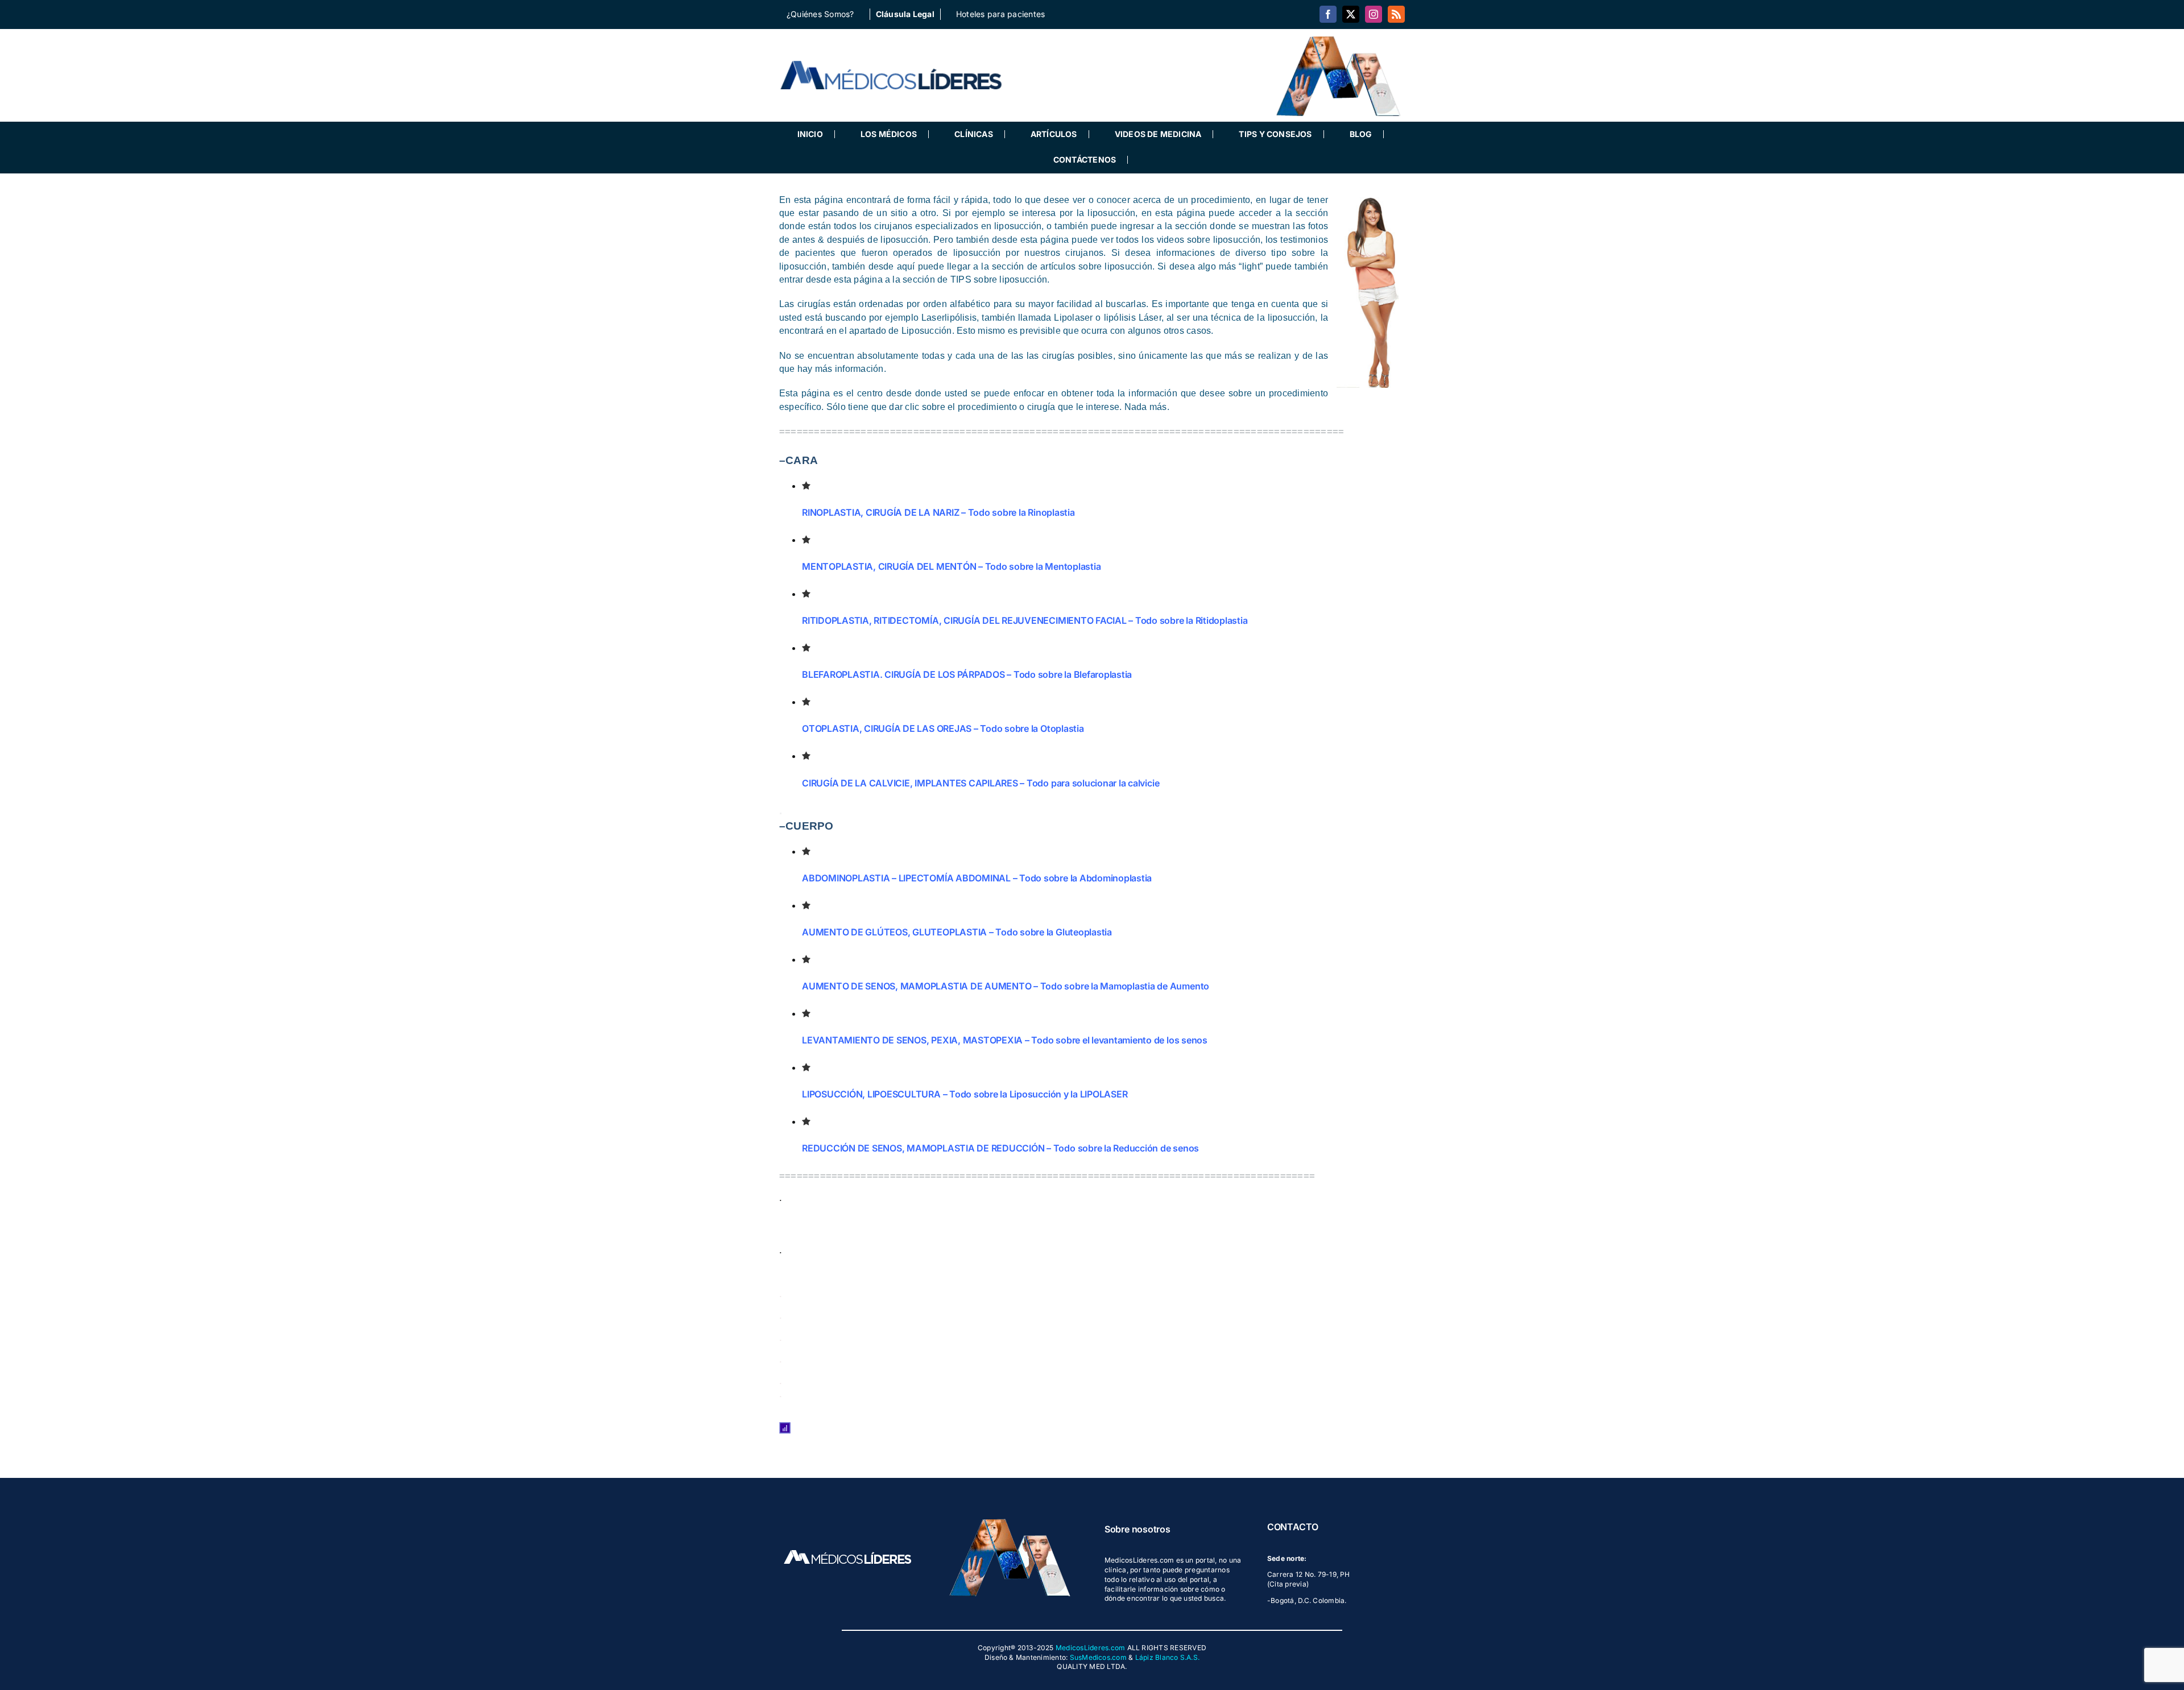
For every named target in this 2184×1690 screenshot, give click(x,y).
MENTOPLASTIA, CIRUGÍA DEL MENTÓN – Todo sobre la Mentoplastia (951, 566)
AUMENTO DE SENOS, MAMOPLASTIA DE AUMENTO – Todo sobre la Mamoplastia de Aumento (1006, 986)
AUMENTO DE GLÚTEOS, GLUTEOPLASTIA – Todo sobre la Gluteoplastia (957, 932)
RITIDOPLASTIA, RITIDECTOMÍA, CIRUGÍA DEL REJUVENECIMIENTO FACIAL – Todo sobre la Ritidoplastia (1025, 620)
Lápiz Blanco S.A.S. (1168, 1657)
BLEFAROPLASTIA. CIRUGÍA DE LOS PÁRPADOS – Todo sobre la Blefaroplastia (967, 674)
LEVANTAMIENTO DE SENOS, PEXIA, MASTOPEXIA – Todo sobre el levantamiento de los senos (1005, 1040)
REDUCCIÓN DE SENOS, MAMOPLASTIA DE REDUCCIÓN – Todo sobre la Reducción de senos (1000, 1148)
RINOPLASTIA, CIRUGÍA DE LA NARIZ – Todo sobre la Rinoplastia (938, 512)
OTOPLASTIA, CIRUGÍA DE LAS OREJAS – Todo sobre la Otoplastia (943, 728)
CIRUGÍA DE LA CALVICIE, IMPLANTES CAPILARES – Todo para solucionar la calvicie (981, 783)
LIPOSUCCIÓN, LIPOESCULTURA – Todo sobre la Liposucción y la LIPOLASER (965, 1094)
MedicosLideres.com (1090, 1648)
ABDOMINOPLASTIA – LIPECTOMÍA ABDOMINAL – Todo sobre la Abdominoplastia (977, 878)
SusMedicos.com (1098, 1657)
